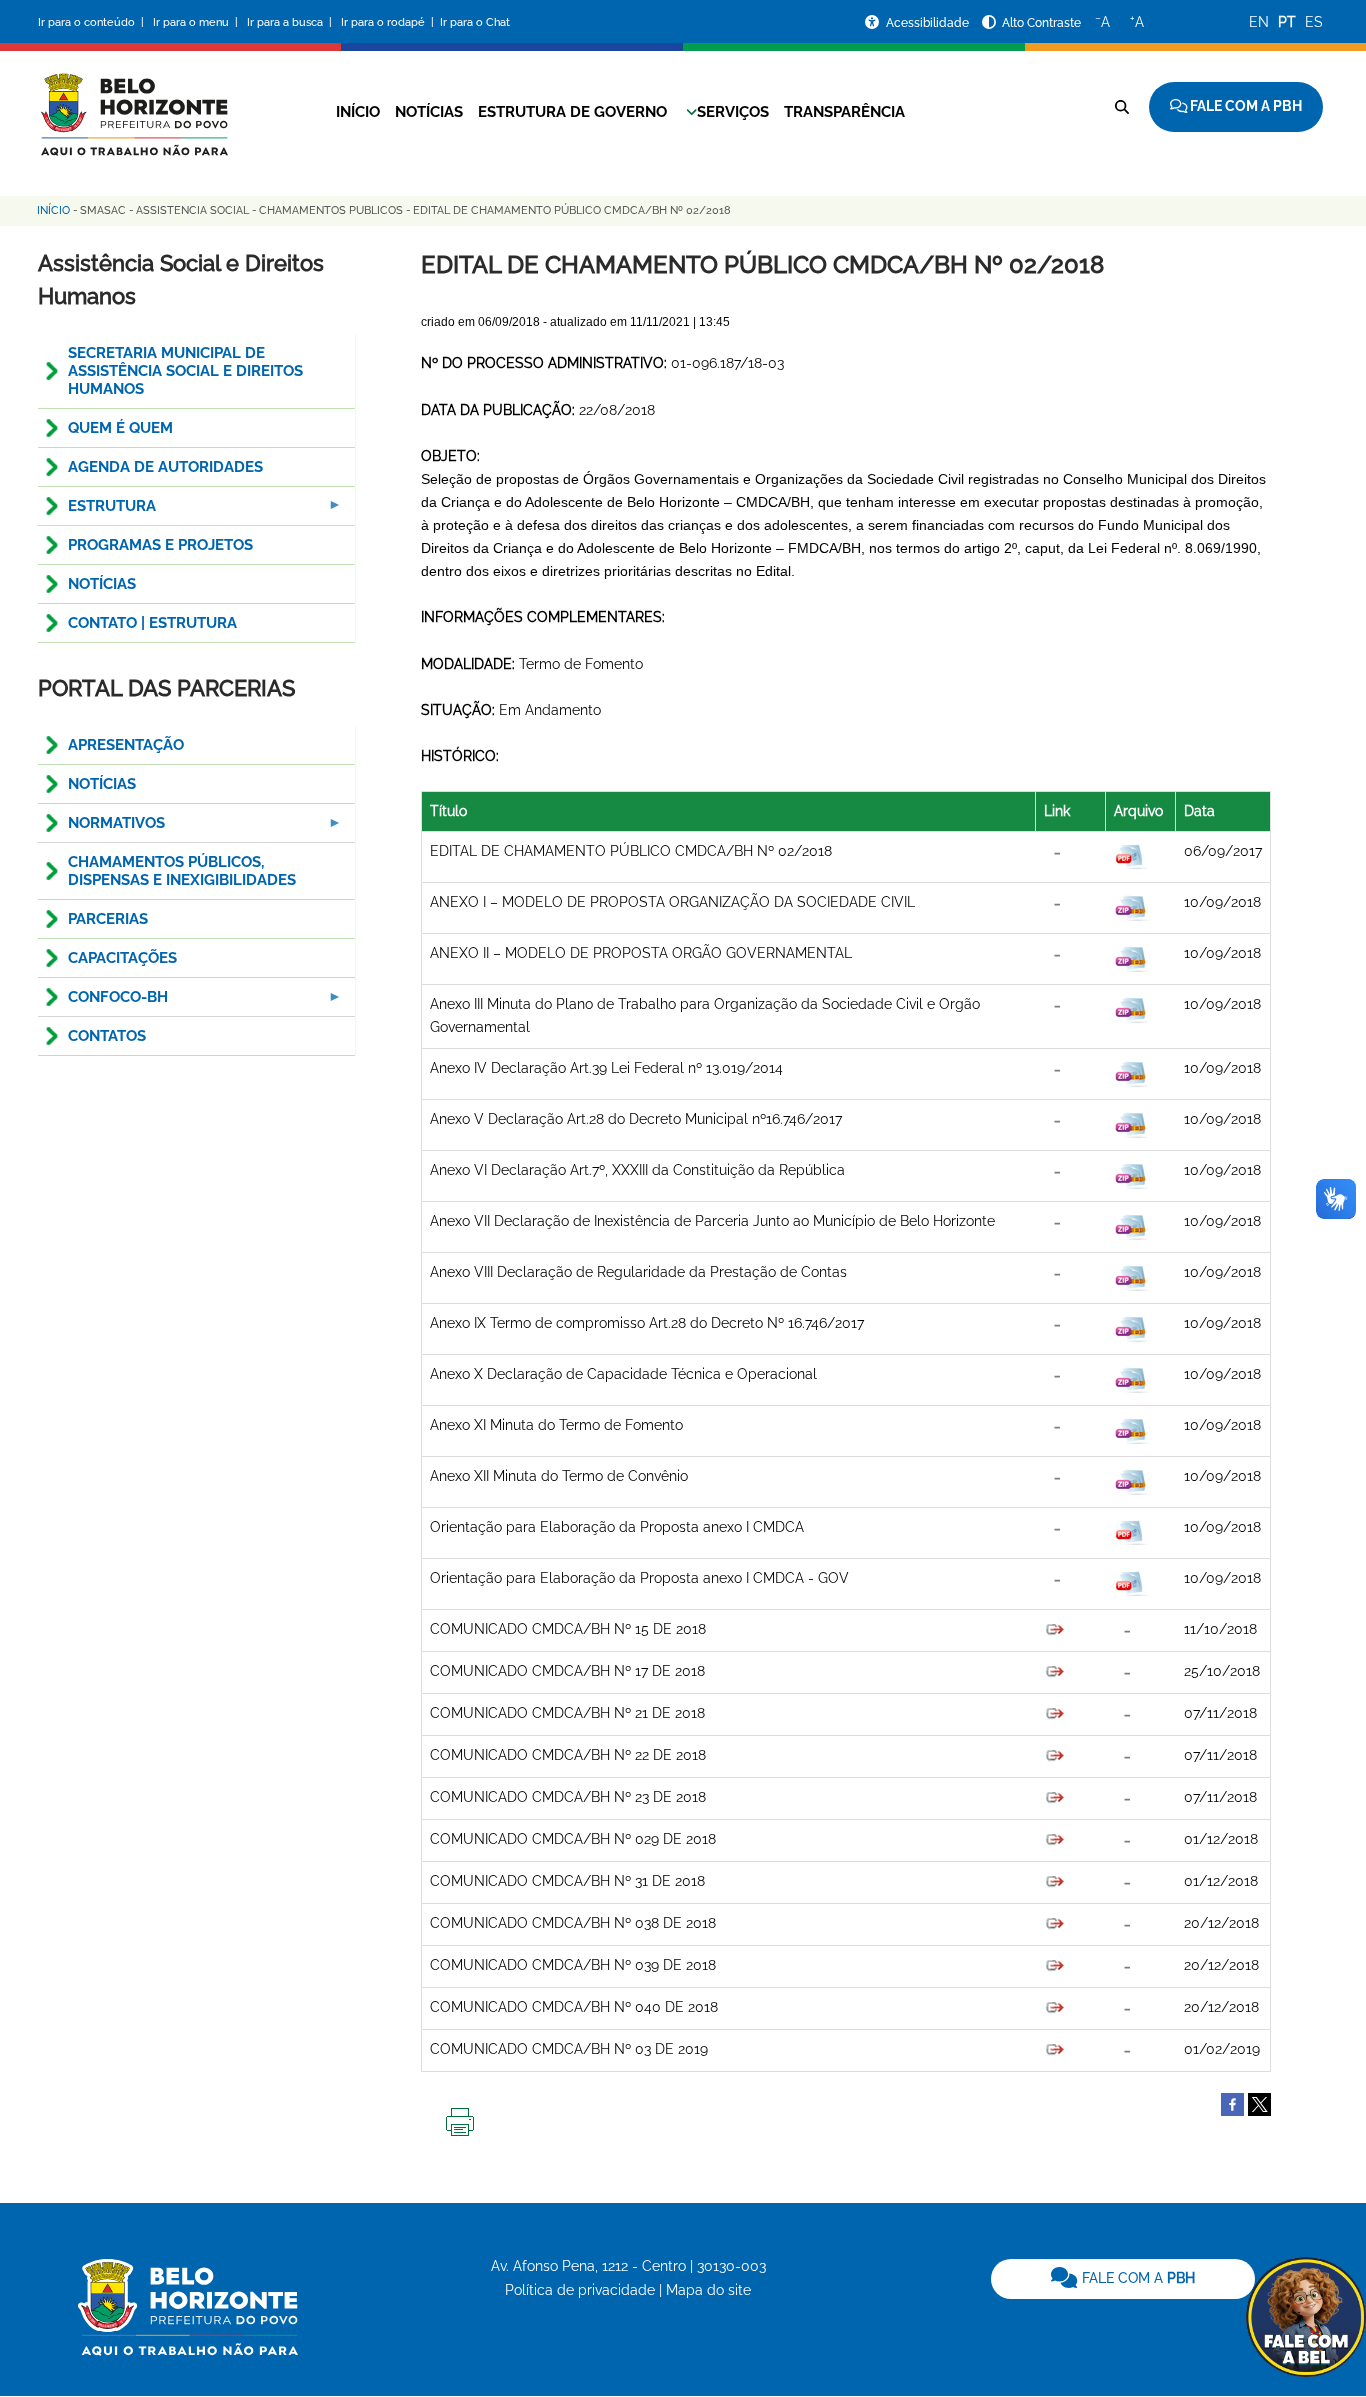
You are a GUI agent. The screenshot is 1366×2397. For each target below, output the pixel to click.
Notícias (429, 112)
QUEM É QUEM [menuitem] (120, 428)
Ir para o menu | (197, 22)
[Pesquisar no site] (1122, 107)
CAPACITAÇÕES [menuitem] (122, 958)
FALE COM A (1136, 2278)
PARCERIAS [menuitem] (108, 919)
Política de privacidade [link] (580, 2290)
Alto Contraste (1041, 23)
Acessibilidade (929, 23)
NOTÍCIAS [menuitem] (102, 584)
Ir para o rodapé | (389, 22)
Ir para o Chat (475, 22)
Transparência (844, 112)
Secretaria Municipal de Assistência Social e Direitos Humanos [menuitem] (185, 371)
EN (1259, 22)
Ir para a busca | (291, 22)
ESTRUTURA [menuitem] (97, 511)
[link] (1123, 2279)
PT (1287, 22)
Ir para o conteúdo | (94, 22)
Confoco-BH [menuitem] (103, 1002)
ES (1314, 22)
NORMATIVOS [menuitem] (101, 828)
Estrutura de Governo (572, 112)
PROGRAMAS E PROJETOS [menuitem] (160, 545)
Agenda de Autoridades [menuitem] (165, 467)
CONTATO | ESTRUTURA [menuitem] (152, 623)
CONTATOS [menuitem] (107, 1036)
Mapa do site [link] (708, 2290)
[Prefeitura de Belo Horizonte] (133, 102)
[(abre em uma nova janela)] (1259, 2104)
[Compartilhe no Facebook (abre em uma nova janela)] (1232, 2104)
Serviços (733, 112)
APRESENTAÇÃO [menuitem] (126, 745)
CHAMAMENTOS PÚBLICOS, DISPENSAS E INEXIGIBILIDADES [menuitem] (182, 871)
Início (358, 112)
